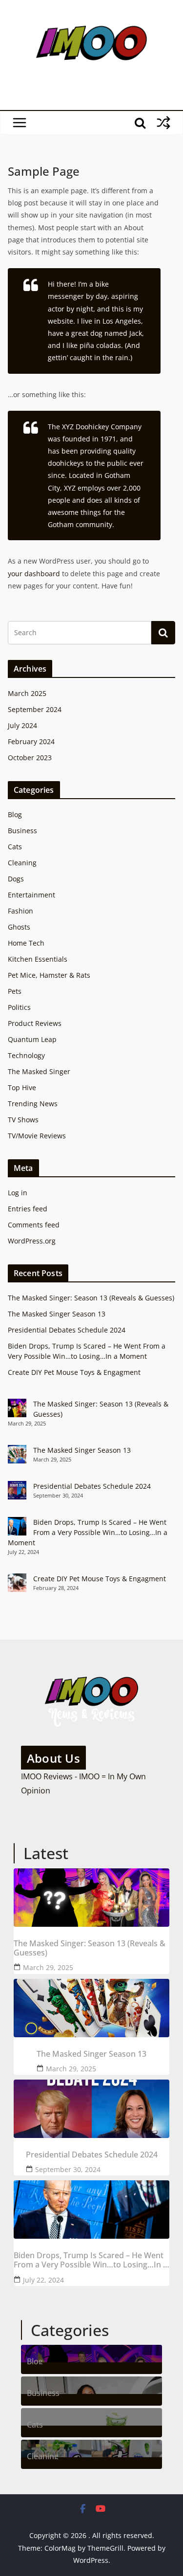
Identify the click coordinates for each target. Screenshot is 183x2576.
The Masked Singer (39, 1071)
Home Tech (26, 943)
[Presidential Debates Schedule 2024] (91, 2109)
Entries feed (28, 1209)
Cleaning (22, 863)
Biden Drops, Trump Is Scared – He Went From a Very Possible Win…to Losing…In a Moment (88, 1532)
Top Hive (22, 1087)
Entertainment (31, 895)
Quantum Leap (32, 1039)
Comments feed (34, 1225)
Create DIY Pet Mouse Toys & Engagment (74, 1372)
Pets (15, 991)
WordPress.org (32, 1241)
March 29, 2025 (48, 1967)
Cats (15, 847)
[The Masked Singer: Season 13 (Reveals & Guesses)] (91, 1898)
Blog (15, 814)
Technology (26, 1055)
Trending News (33, 1104)
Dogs (16, 879)
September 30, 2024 (68, 2169)
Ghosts (19, 927)
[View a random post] (163, 123)
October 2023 (30, 758)
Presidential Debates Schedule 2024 (67, 1330)
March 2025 (27, 693)
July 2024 (22, 725)
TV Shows (23, 1120)
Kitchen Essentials (38, 959)
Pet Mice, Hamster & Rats (49, 975)
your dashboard (34, 574)
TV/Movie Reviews (37, 1136)
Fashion (20, 911)
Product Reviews (35, 1023)
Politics (19, 1007)
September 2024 (35, 709)
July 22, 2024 (43, 2280)
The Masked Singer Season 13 (57, 1314)
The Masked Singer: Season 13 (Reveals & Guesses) (91, 1298)
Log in (18, 1193)
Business (22, 831)
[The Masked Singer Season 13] (91, 2008)
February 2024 (31, 741)
